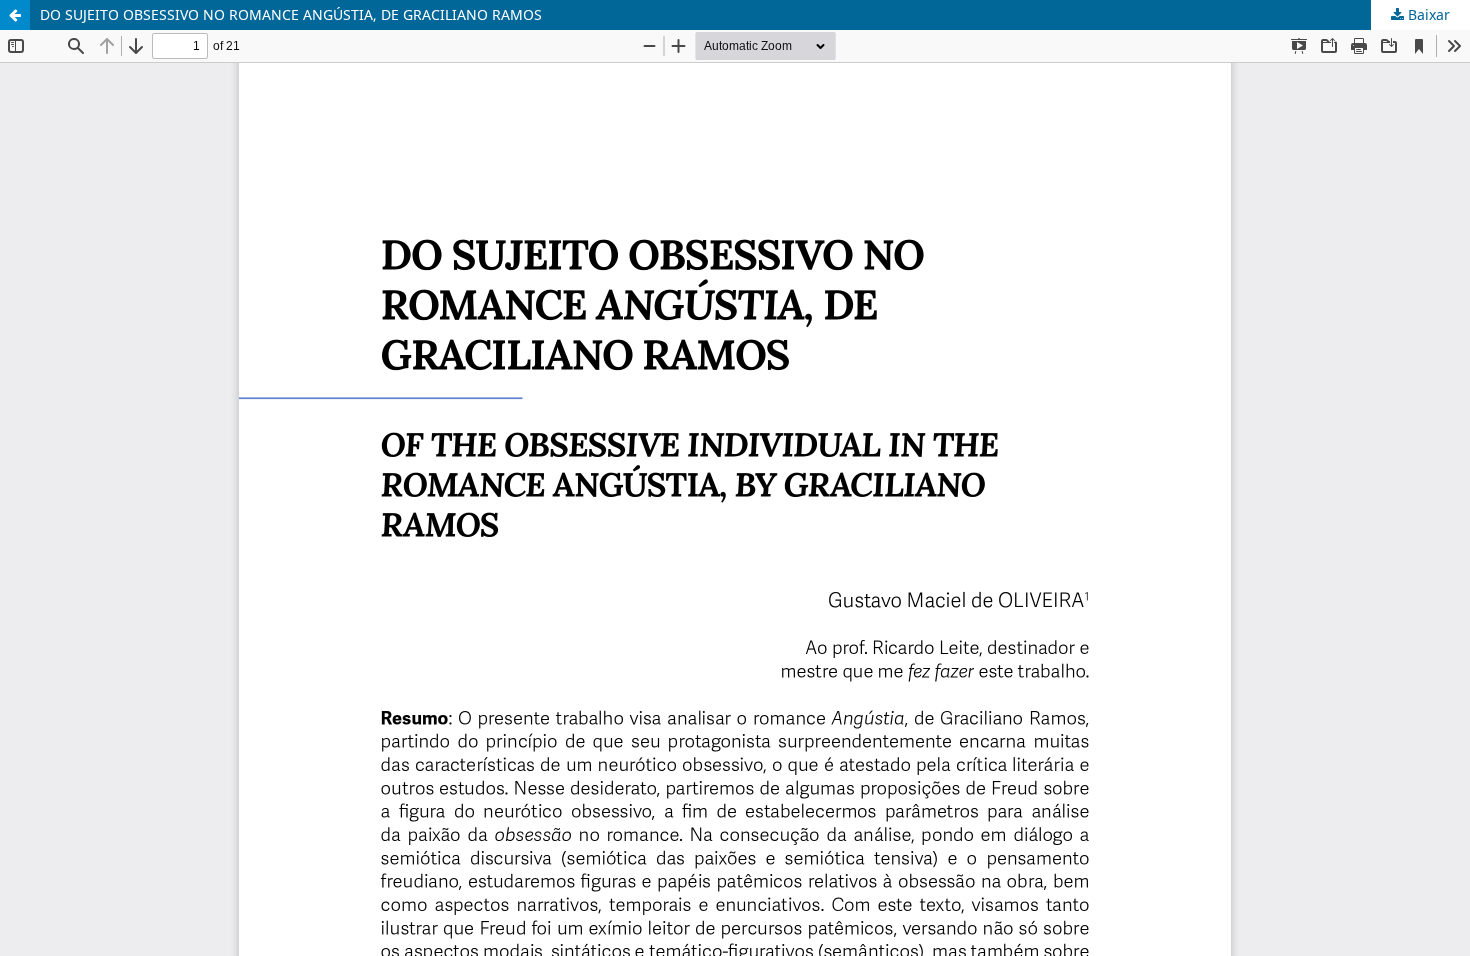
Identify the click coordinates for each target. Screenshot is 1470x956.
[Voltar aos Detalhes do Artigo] (15, 15)
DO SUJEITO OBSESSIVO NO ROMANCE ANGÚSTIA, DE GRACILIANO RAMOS (291, 14)
